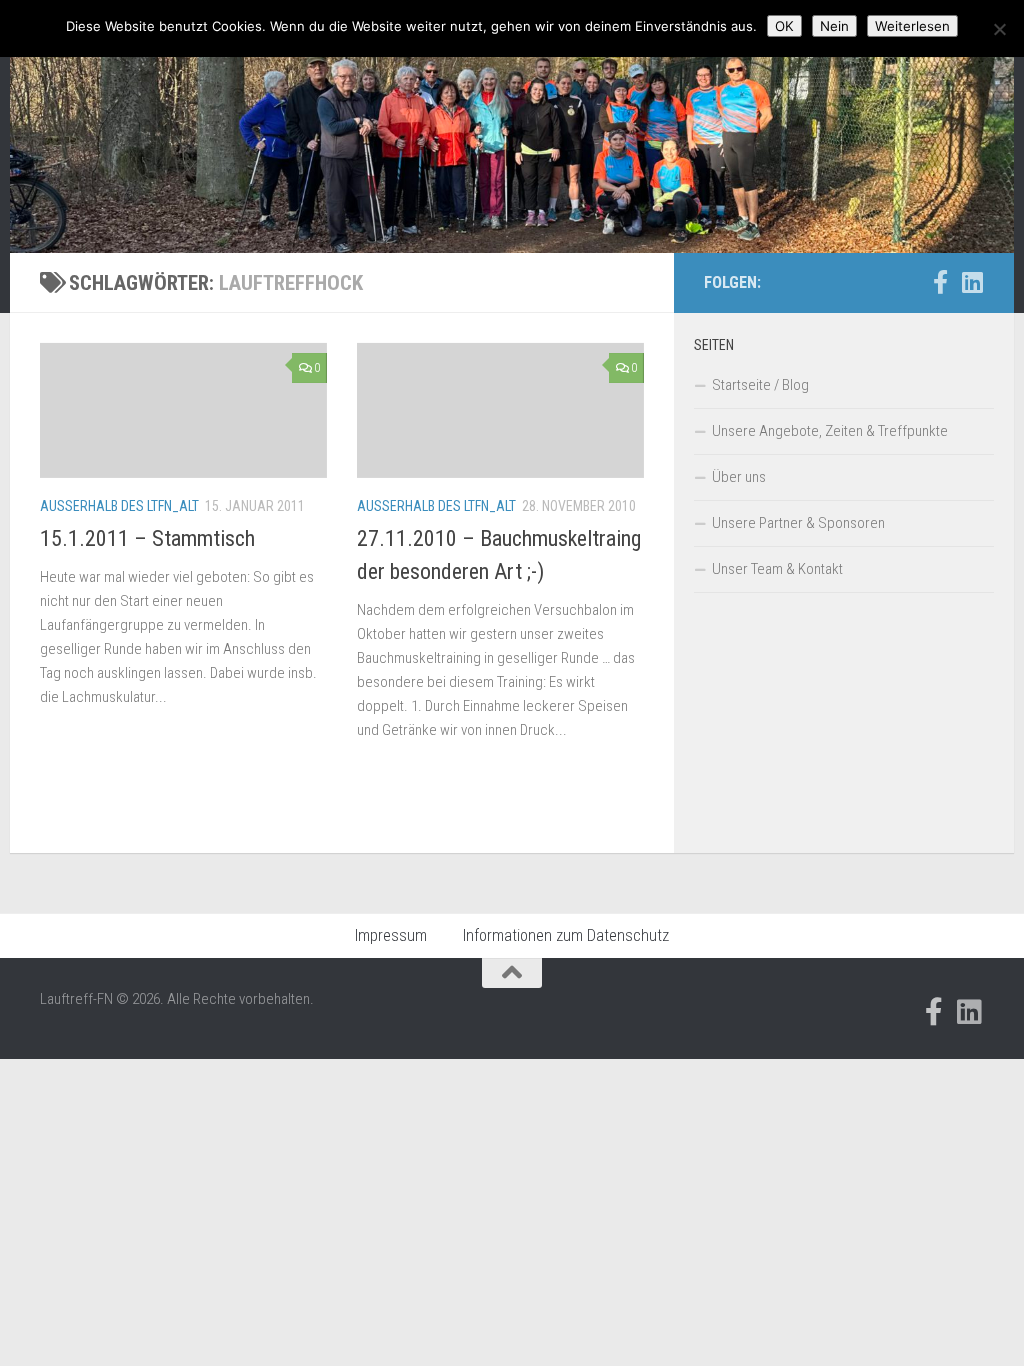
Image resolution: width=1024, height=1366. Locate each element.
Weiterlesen (912, 26)
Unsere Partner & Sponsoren (798, 523)
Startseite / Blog (760, 385)
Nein (834, 26)
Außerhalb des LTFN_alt (119, 506)
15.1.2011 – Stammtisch (147, 538)
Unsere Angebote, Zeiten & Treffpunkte (830, 431)
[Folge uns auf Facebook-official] (940, 282)
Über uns (739, 477)
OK (784, 26)
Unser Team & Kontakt (777, 569)
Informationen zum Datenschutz (566, 935)
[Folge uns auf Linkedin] (972, 282)
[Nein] (999, 29)
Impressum (391, 935)
